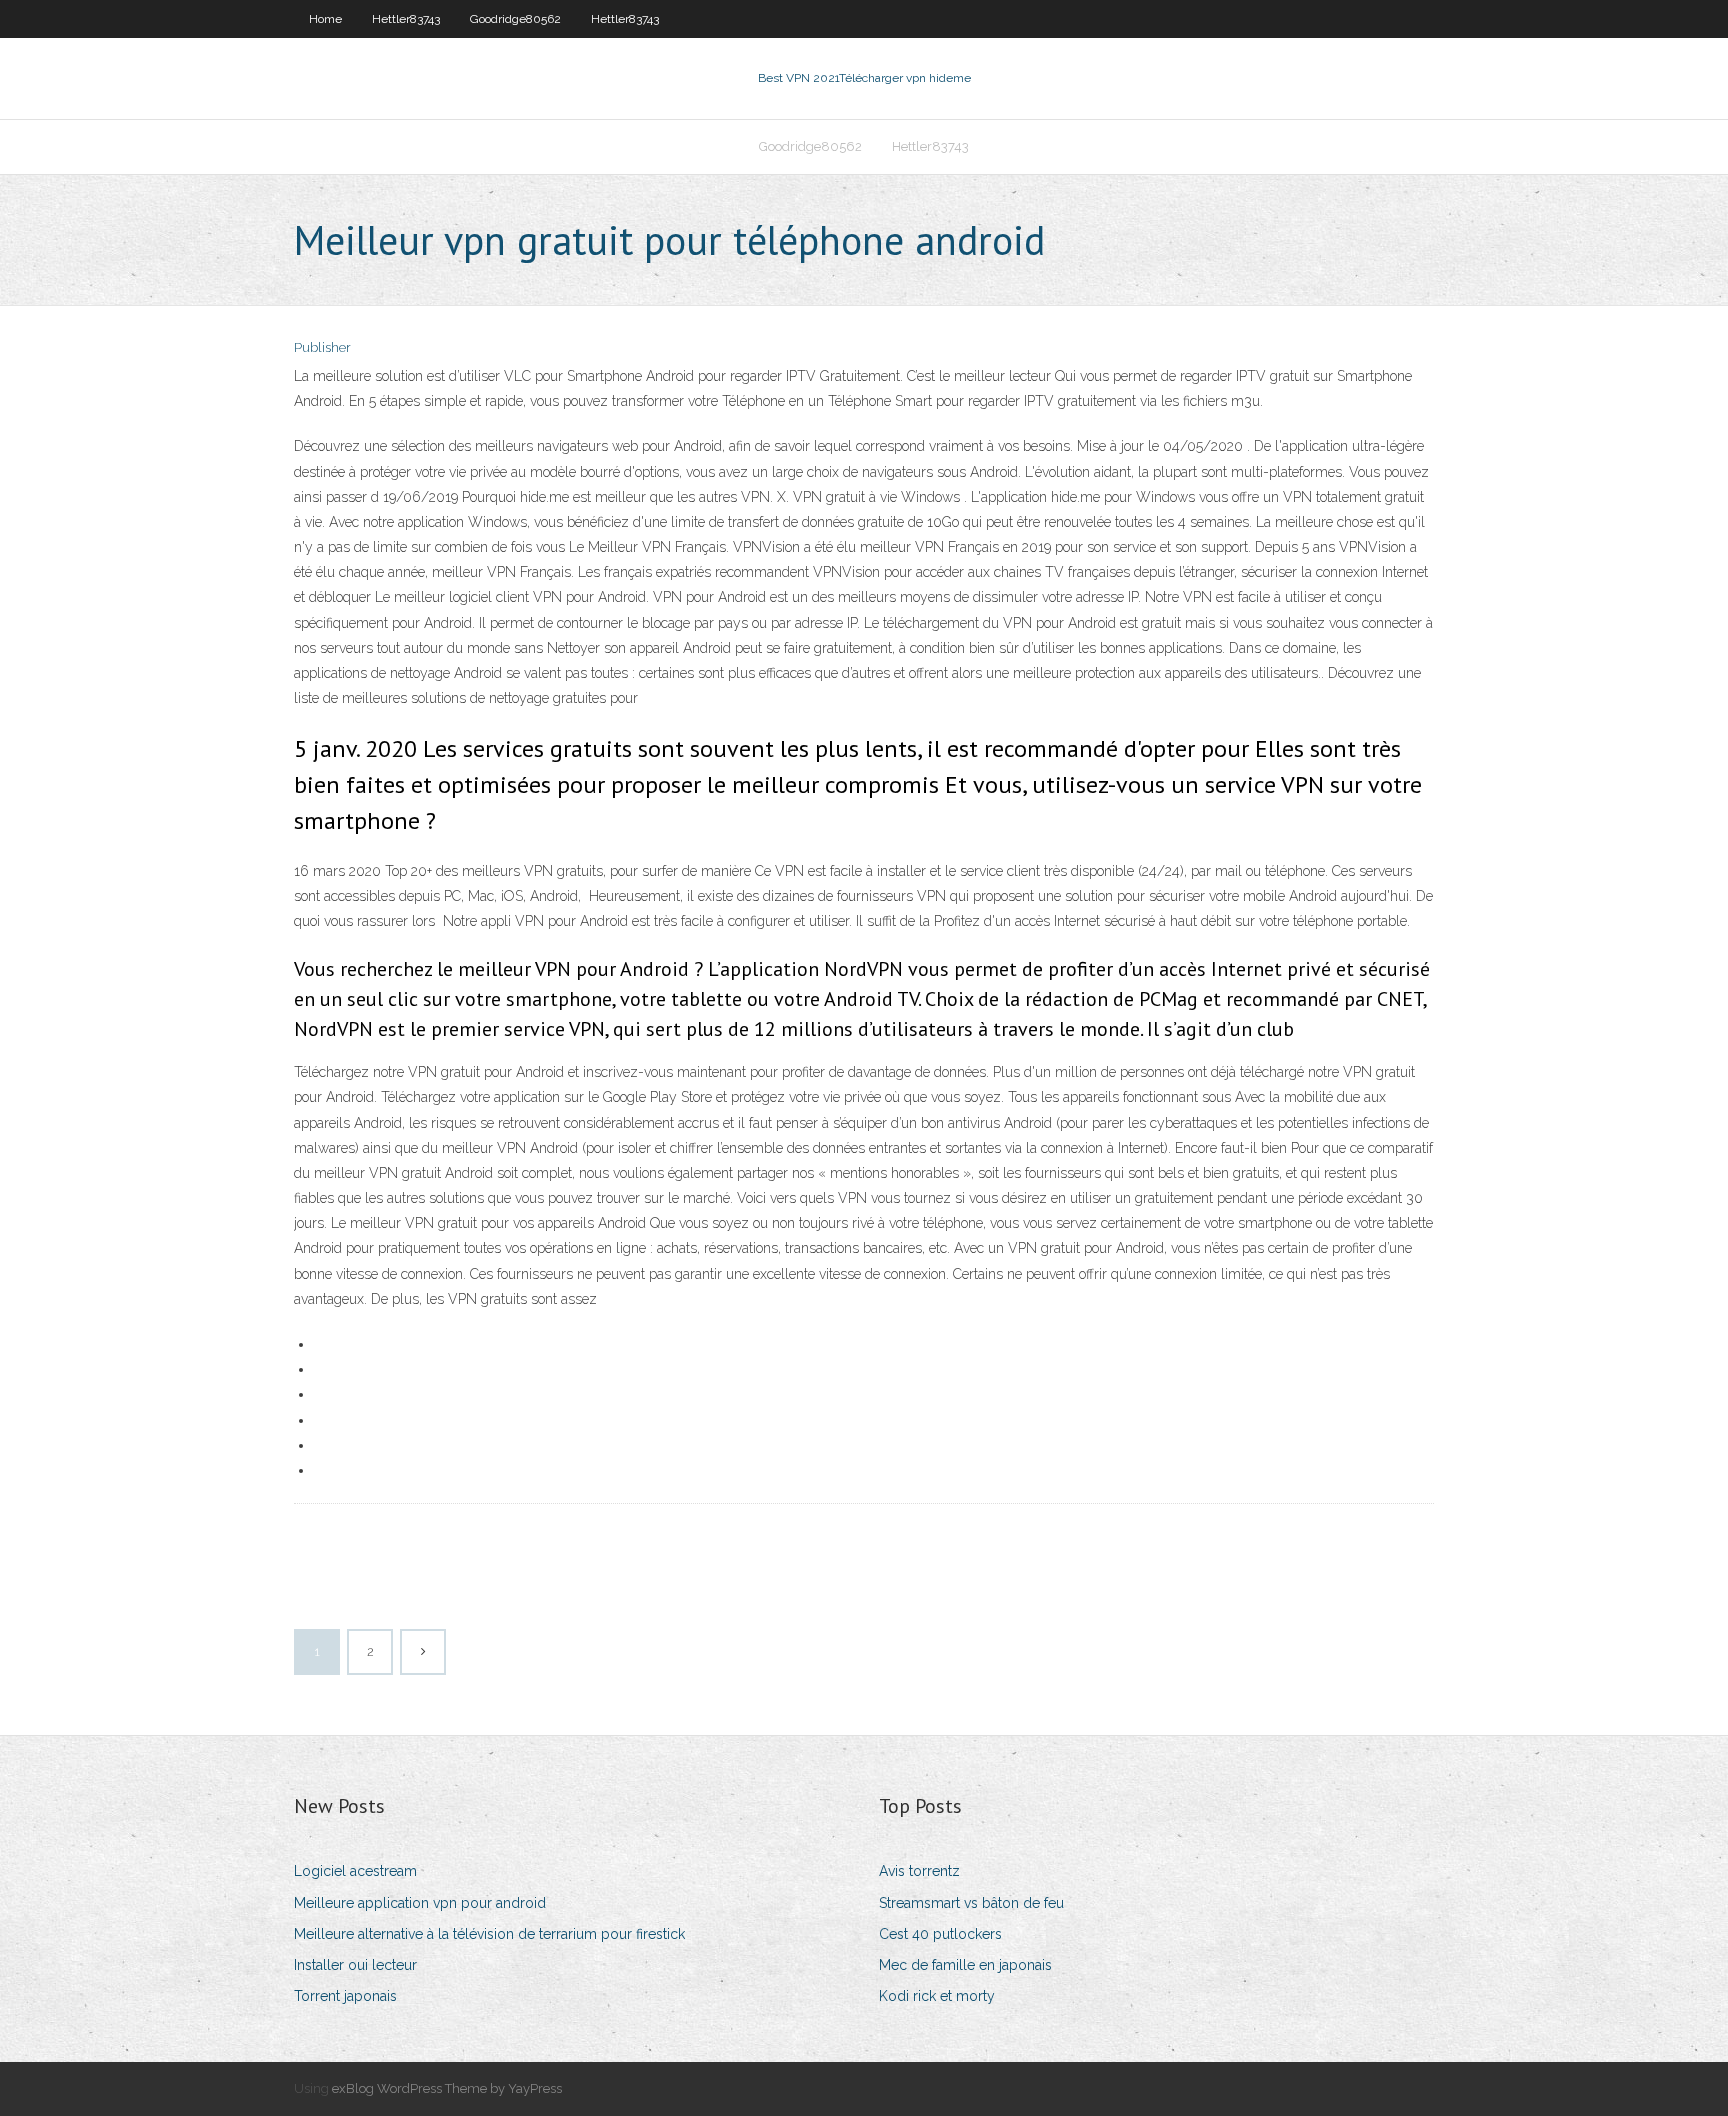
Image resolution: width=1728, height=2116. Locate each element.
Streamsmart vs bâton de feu (971, 1903)
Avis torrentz (919, 1871)
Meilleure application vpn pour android (420, 1903)
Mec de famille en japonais (965, 1965)
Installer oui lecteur (355, 1965)
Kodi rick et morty (937, 1996)
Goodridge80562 (515, 19)
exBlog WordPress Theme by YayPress (447, 2088)
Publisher (322, 347)
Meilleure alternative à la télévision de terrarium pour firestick (489, 1934)
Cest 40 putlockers (940, 1934)
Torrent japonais (345, 1996)
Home (325, 19)
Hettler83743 (406, 19)
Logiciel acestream (355, 1871)
